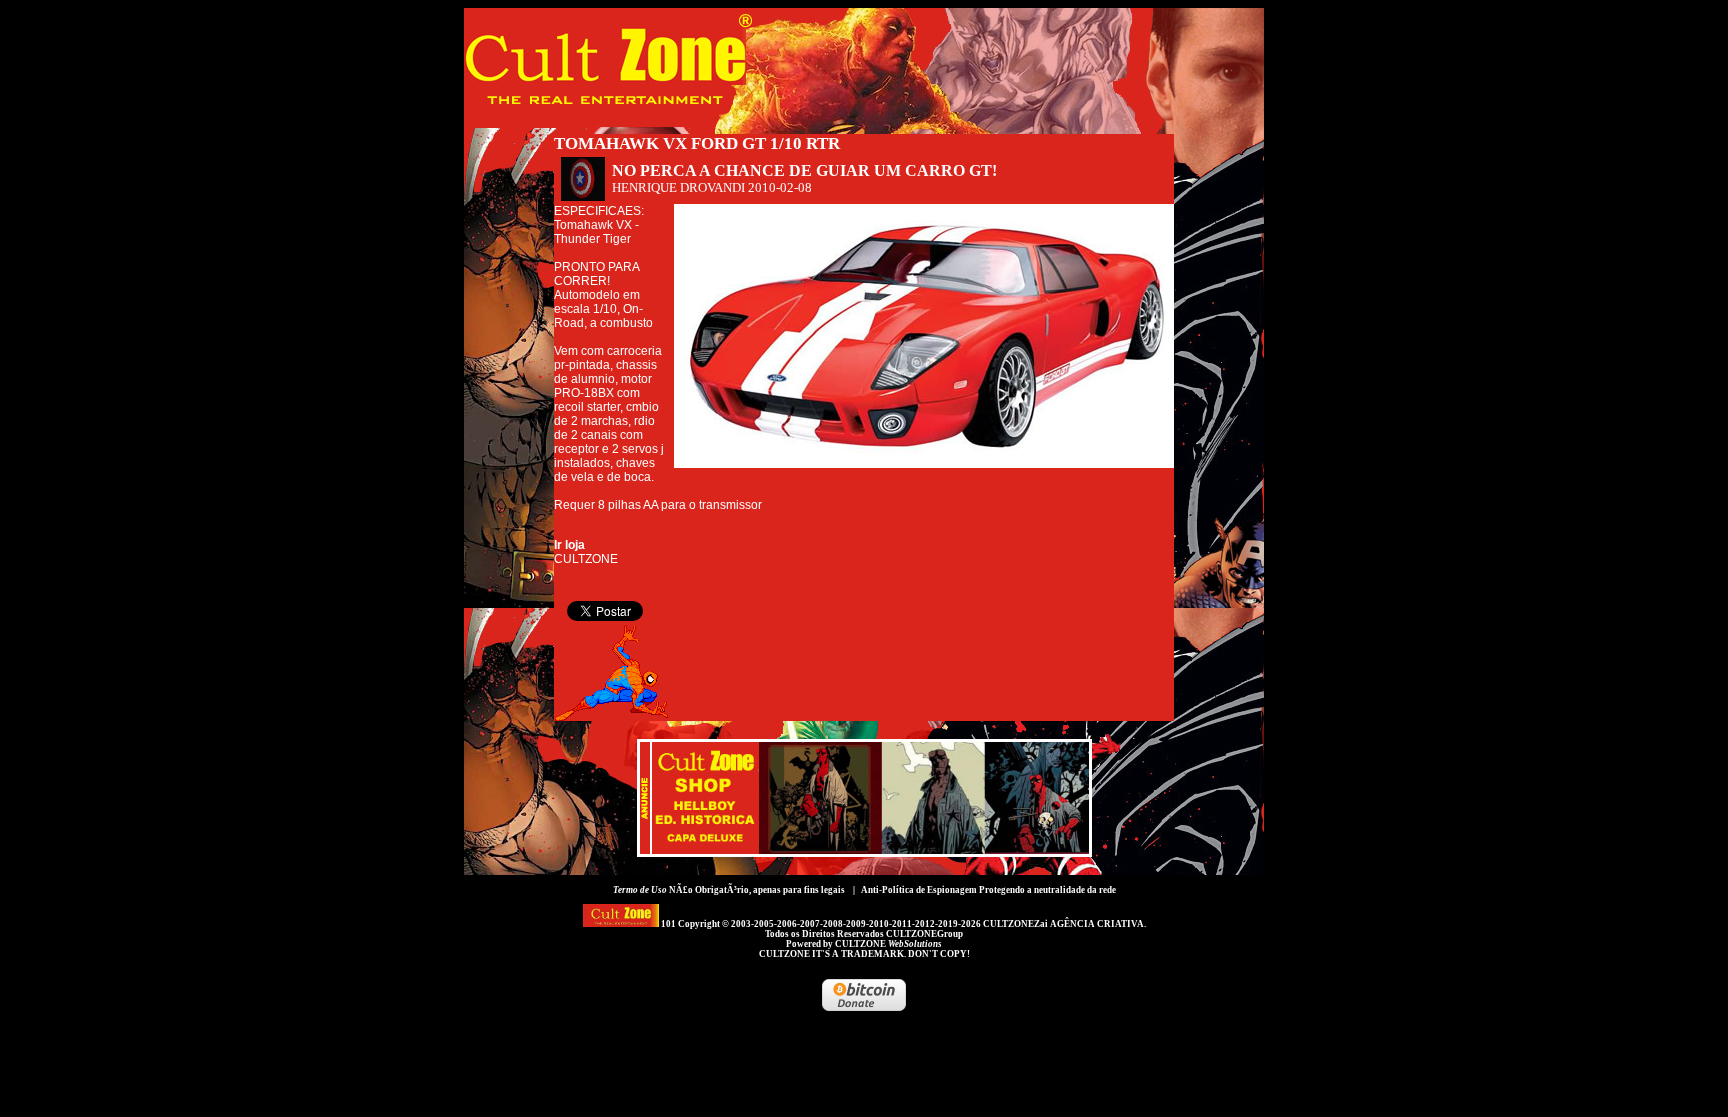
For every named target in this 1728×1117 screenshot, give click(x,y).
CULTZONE (888, 944)
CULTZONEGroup (924, 934)
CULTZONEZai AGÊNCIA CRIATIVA (1063, 924)
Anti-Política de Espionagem (919, 890)
